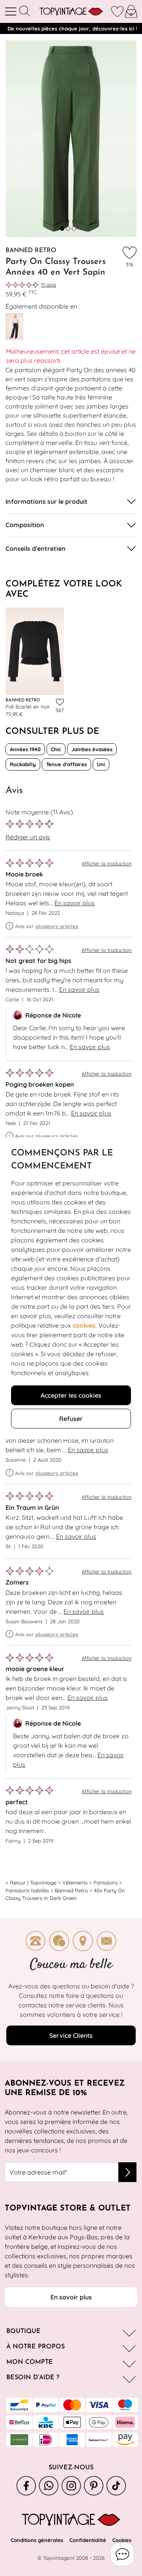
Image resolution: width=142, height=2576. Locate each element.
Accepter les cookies (71, 1395)
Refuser (71, 1419)
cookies (84, 1325)
